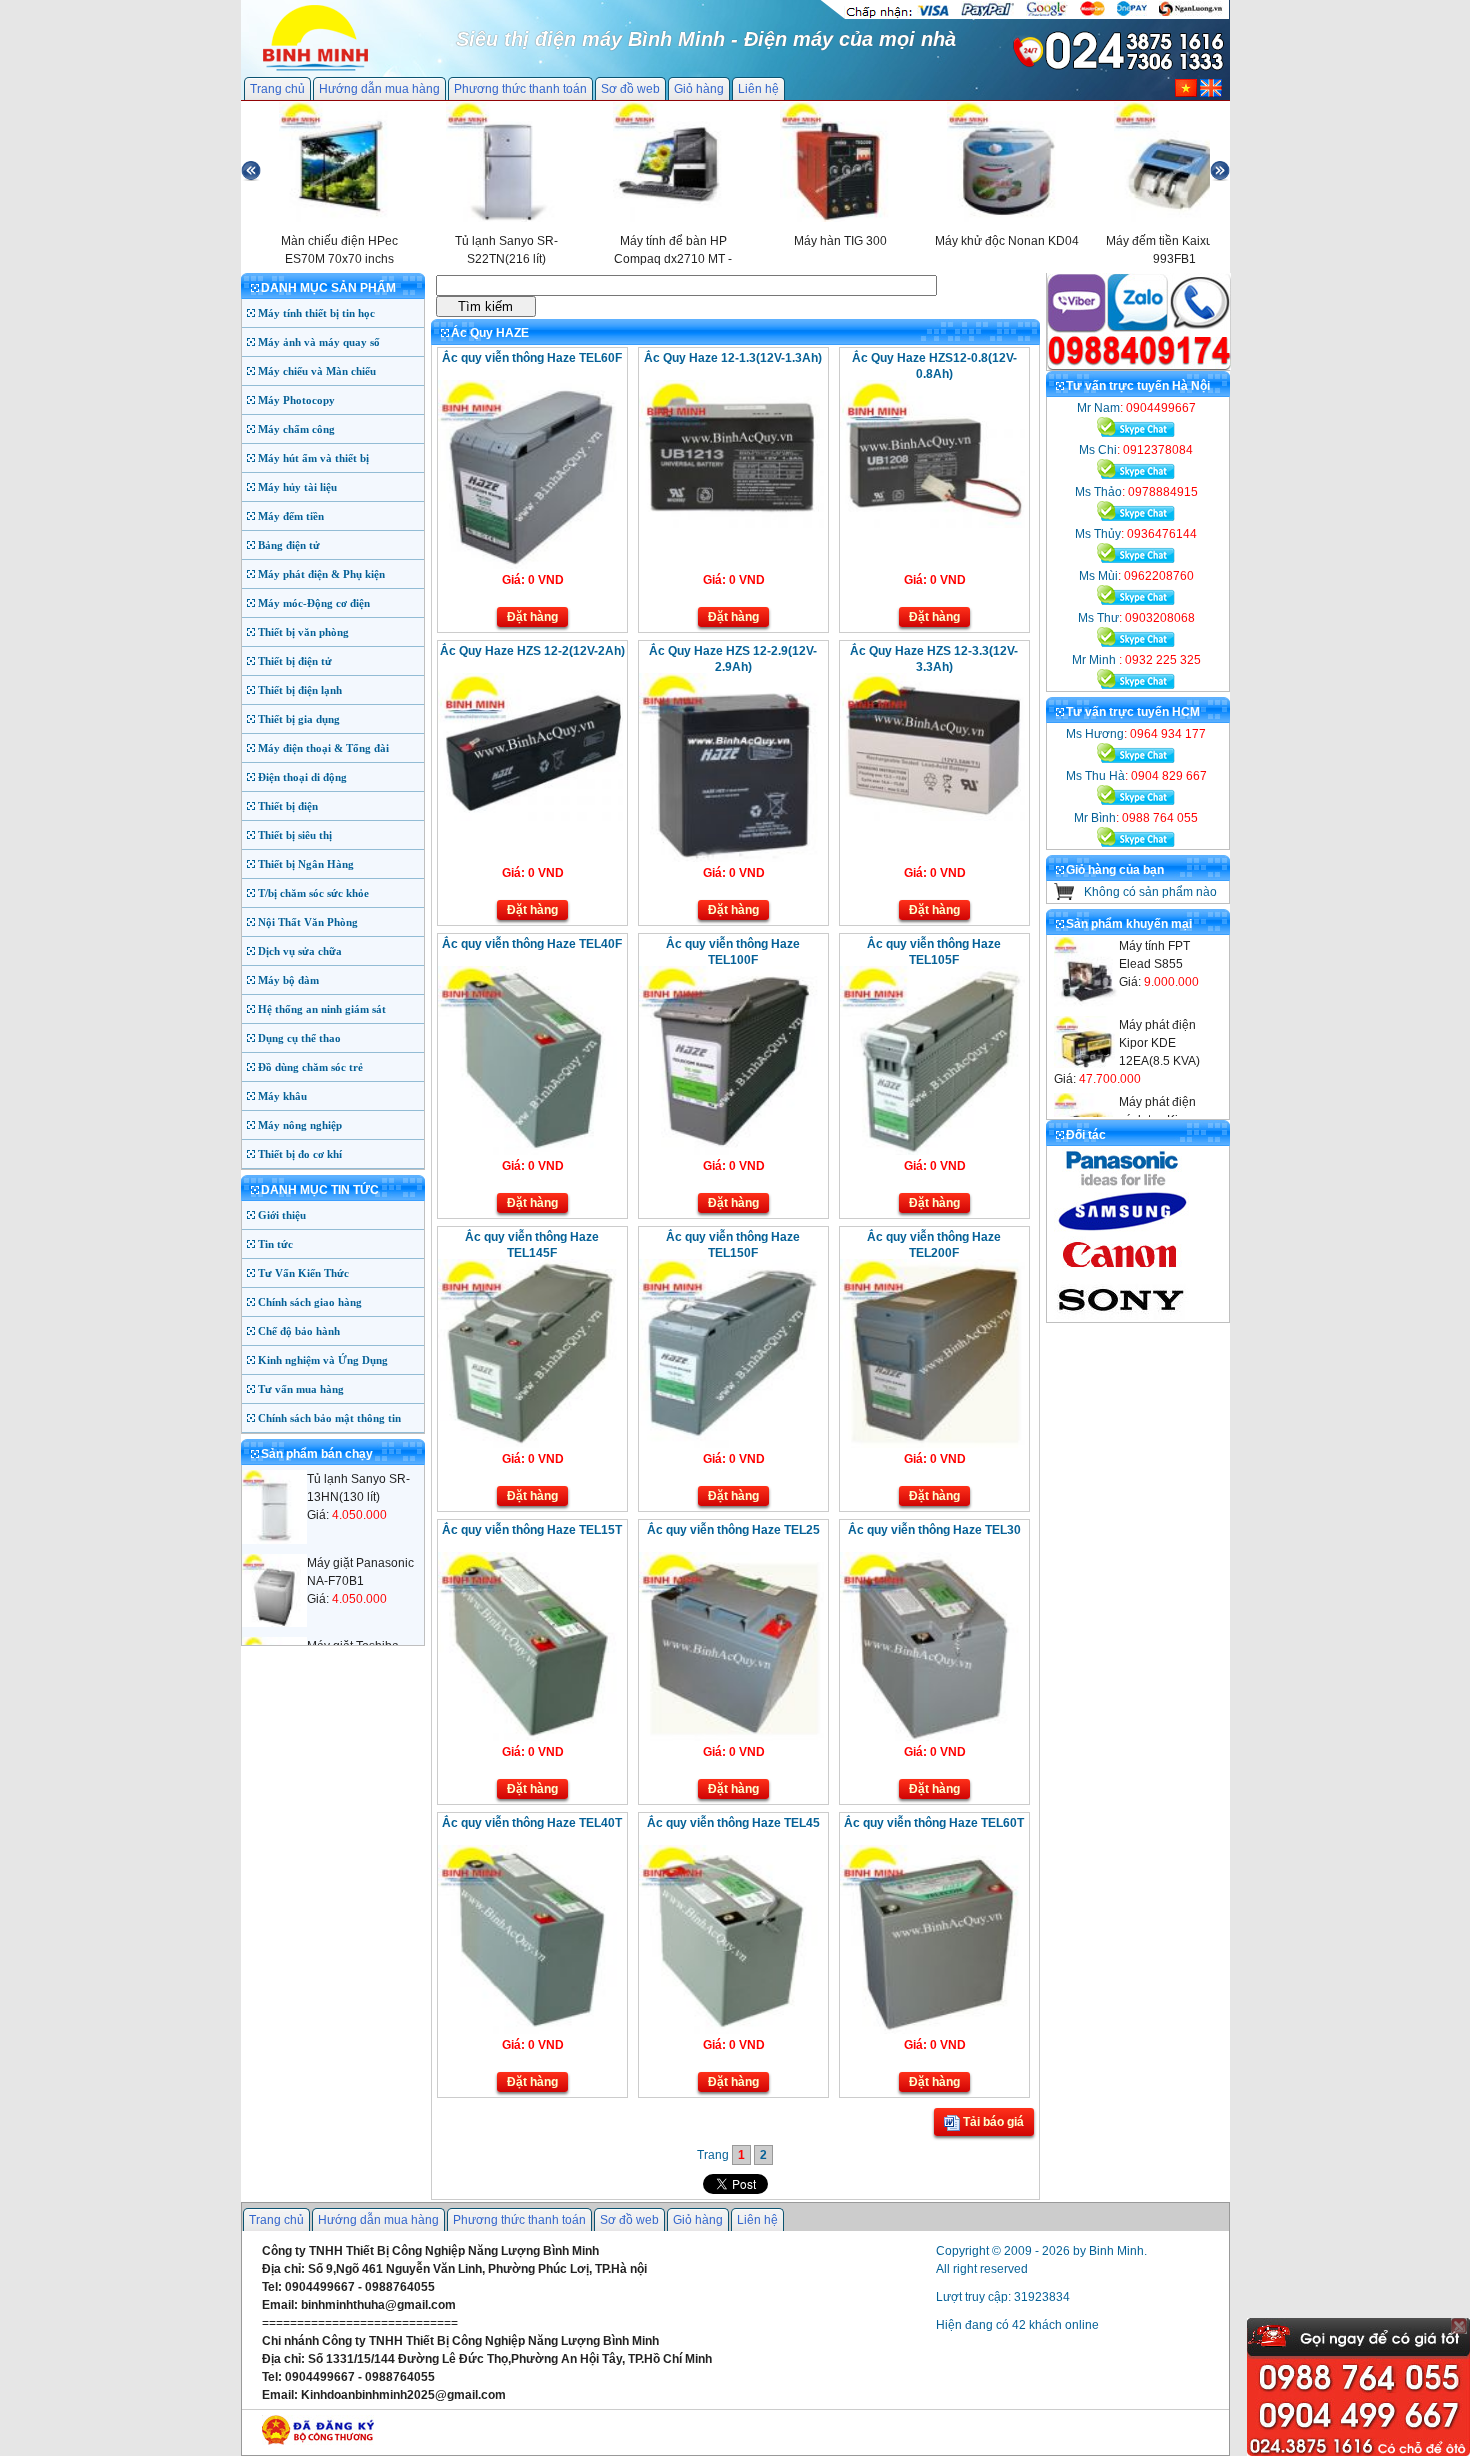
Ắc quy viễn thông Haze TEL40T (532, 1823)
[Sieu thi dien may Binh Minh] (315, 69)
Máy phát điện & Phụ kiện (321, 574)
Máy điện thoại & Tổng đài (323, 748)
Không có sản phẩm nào (1150, 892)
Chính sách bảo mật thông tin (329, 1418)
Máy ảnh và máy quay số (319, 342)
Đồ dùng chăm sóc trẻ (310, 1067)
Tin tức (275, 1244)
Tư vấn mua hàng (301, 1389)
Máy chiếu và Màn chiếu (317, 371)
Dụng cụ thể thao (299, 1038)
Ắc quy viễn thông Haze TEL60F (532, 358)
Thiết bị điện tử (295, 661)
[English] (1211, 93)
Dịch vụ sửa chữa (300, 951)
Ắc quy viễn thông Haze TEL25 (733, 1530)
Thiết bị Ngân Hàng (306, 864)
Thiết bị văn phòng (303, 632)
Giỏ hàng (699, 89)
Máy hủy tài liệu (297, 487)
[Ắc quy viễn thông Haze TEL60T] (932, 2030)
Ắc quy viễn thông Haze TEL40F (532, 944)
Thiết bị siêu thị (295, 835)
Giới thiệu (282, 1215)
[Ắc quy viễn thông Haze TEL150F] (731, 1444)
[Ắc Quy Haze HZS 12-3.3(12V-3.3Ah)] (932, 817)
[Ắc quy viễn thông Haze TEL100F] (731, 1151)
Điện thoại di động (302, 777)
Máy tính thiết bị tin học (316, 313)
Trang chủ (277, 89)
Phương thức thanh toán (520, 89)
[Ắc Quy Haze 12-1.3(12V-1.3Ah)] (731, 524)
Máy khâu (282, 1096)
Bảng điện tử (289, 545)
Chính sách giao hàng (310, 1302)
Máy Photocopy (296, 400)
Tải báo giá (992, 2122)
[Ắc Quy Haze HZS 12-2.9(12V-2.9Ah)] (731, 858)
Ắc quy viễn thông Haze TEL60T (934, 1823)
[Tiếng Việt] (1186, 93)
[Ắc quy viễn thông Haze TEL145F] (530, 1444)
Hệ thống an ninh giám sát (322, 1009)
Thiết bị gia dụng (299, 719)
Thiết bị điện (288, 806)
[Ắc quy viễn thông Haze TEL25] (731, 1737)
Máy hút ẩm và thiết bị (313, 458)
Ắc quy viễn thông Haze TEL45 (733, 1823)
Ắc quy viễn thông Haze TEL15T (532, 1530)
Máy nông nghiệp (300, 1125)
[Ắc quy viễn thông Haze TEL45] (731, 2030)
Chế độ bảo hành (299, 1331)
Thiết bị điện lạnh (300, 690)
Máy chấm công (296, 429)
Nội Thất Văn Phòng (308, 922)
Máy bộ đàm (288, 980)
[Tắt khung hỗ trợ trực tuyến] (1459, 2326)
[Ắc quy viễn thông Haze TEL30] (932, 1737)
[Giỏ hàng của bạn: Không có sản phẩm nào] (1064, 896)
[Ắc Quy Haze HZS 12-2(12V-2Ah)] (530, 817)
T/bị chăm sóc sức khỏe (313, 893)
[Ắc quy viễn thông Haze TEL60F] (530, 565)
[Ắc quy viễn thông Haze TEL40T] (530, 2030)
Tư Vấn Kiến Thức (303, 1273)
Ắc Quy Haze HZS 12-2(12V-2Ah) (532, 651)
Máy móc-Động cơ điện (314, 603)
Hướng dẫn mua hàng (379, 89)
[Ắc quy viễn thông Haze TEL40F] (530, 1151)
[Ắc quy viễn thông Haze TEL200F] (932, 1444)
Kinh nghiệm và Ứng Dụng (323, 1360)
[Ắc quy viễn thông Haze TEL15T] (530, 1737)
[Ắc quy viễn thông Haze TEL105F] (932, 1151)
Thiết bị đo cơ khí (300, 1154)
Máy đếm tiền (291, 516)
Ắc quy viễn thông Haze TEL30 (934, 1530)
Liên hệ (758, 89)
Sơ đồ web (630, 89)
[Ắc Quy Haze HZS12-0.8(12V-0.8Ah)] (932, 524)
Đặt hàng (532, 617)
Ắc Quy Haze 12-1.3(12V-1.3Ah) (733, 358)
